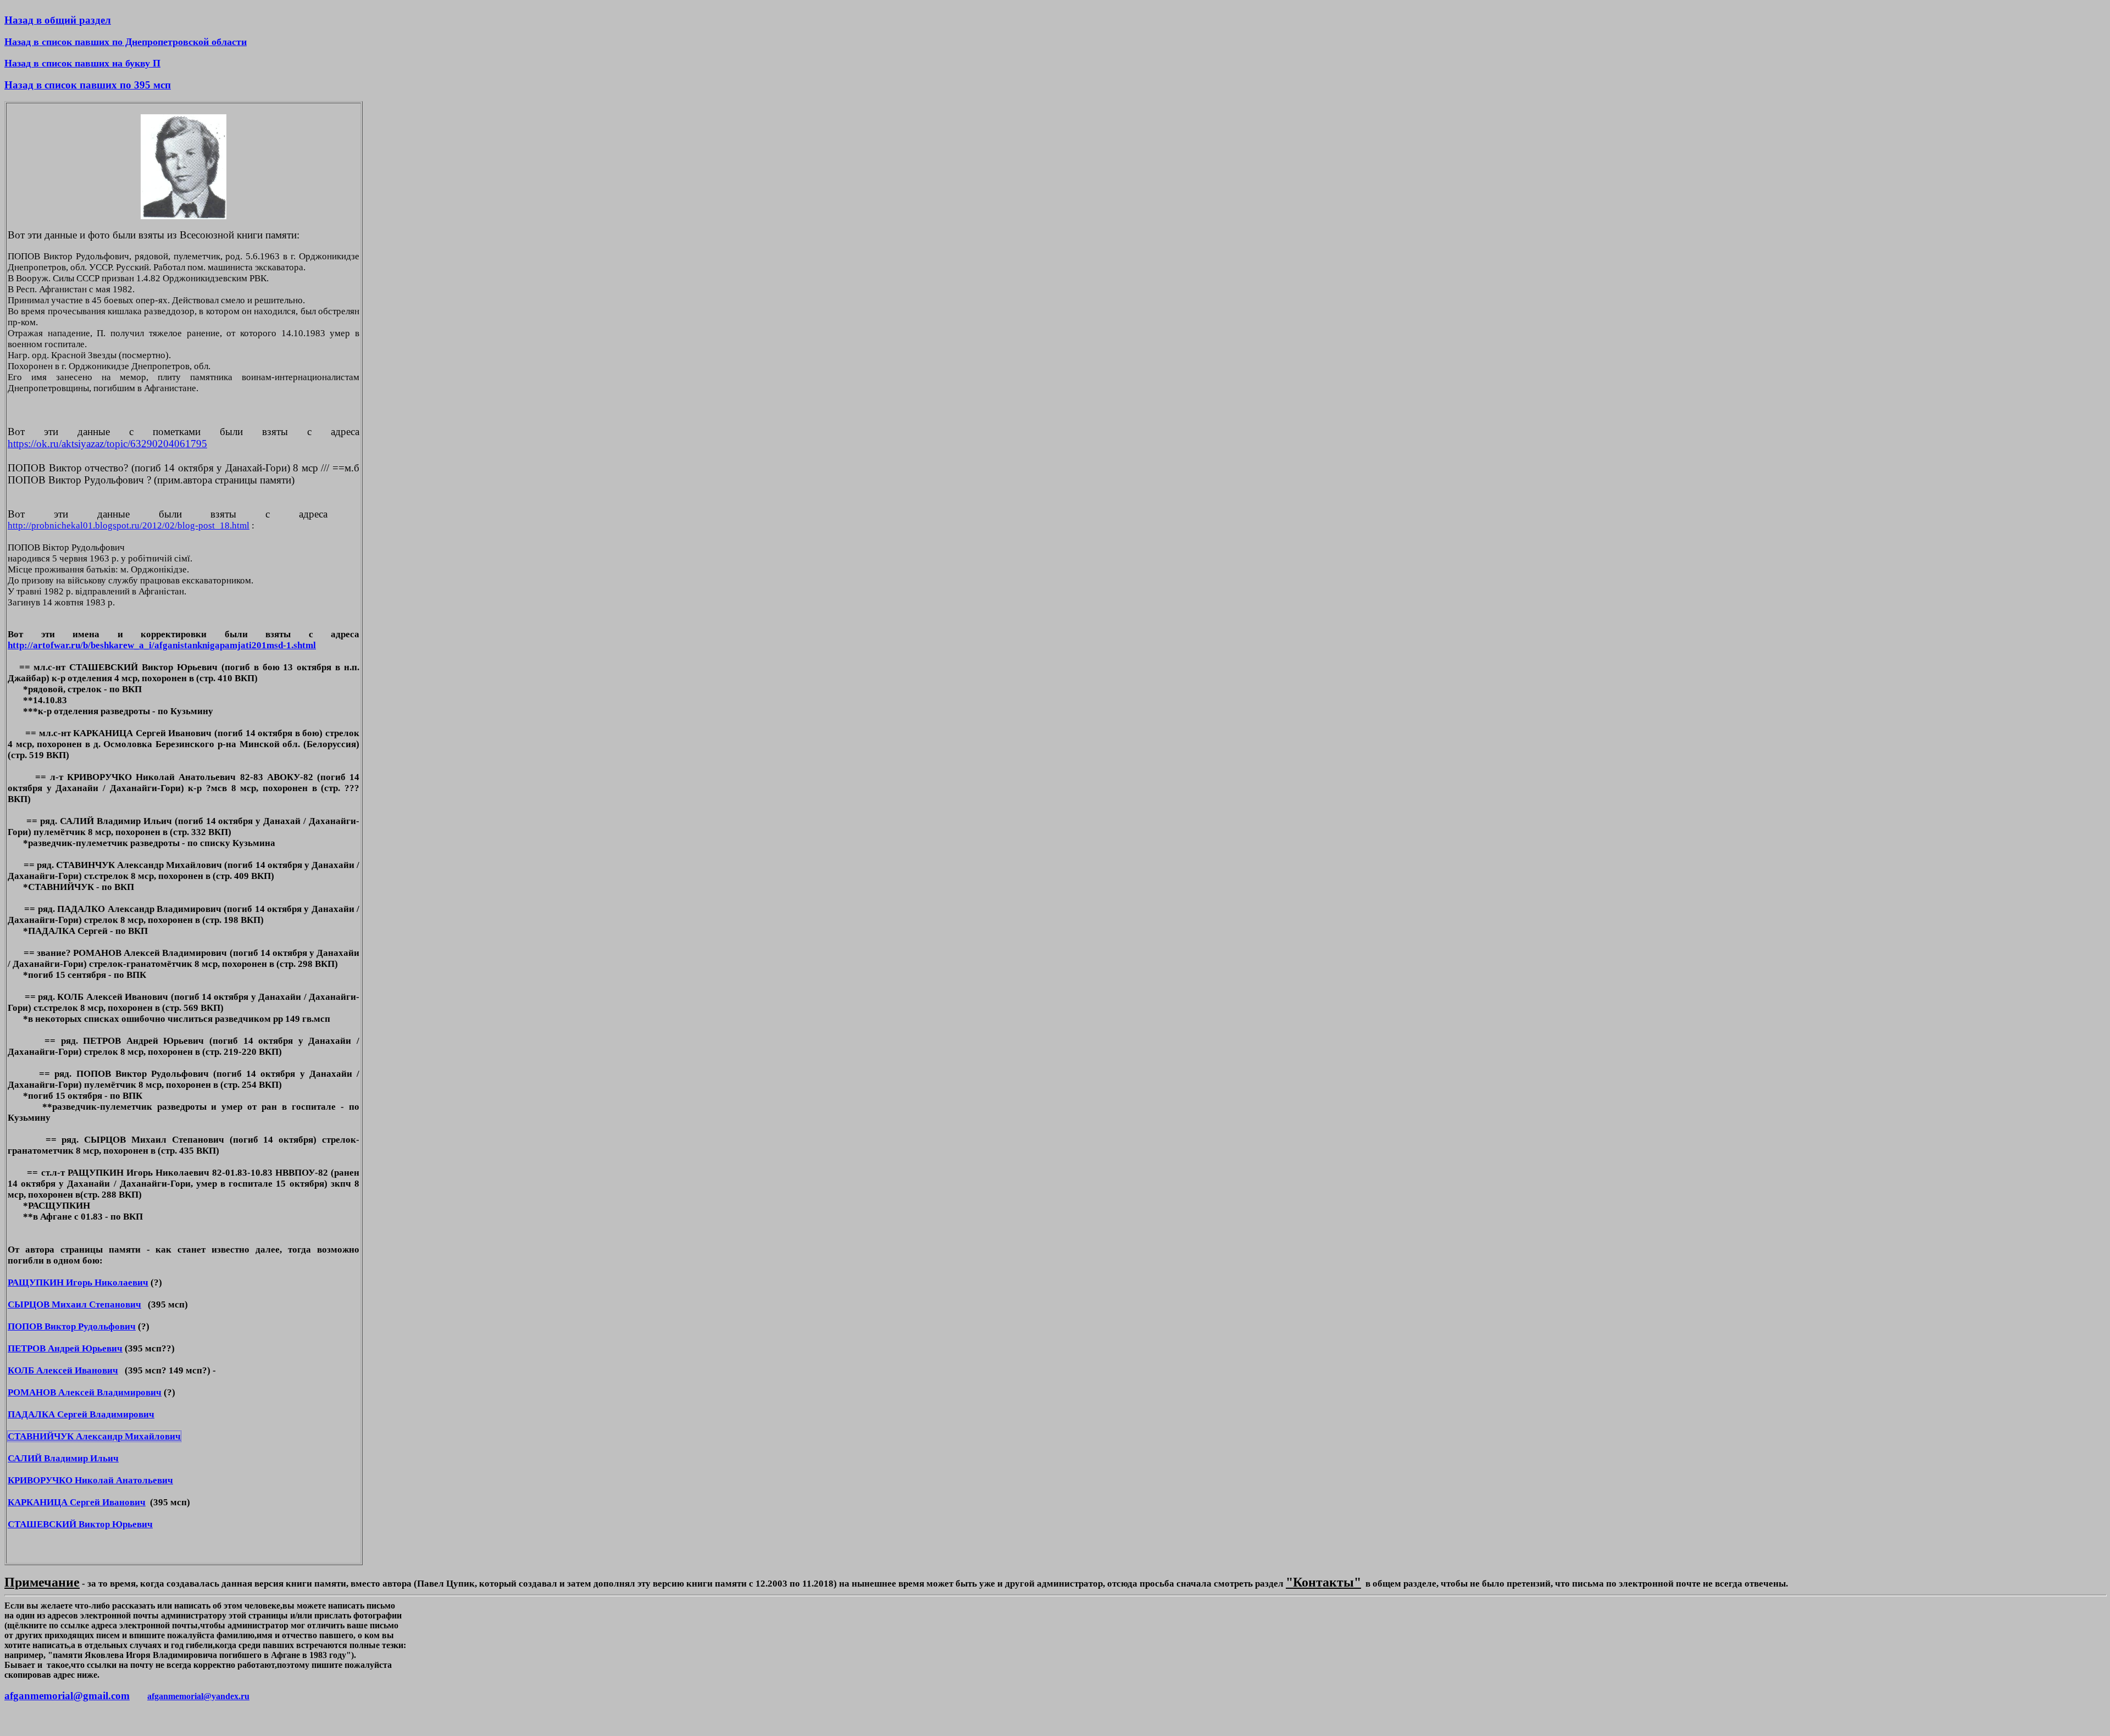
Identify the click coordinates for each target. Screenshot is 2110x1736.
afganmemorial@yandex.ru (198, 1696)
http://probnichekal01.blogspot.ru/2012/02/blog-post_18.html (129, 525)
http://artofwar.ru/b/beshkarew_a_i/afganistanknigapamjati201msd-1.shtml (162, 645)
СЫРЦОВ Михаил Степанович (74, 1304)
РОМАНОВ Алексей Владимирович (85, 1392)
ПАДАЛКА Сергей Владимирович (81, 1414)
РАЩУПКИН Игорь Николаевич (78, 1282)
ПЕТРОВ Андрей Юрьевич (65, 1348)
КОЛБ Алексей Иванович (63, 1370)
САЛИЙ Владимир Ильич (63, 1458)
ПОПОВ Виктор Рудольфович (72, 1326)
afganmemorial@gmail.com (67, 1696)
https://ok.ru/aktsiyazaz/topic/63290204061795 (107, 444)
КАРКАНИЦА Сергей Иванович (77, 1502)
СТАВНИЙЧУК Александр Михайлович (94, 1436)
